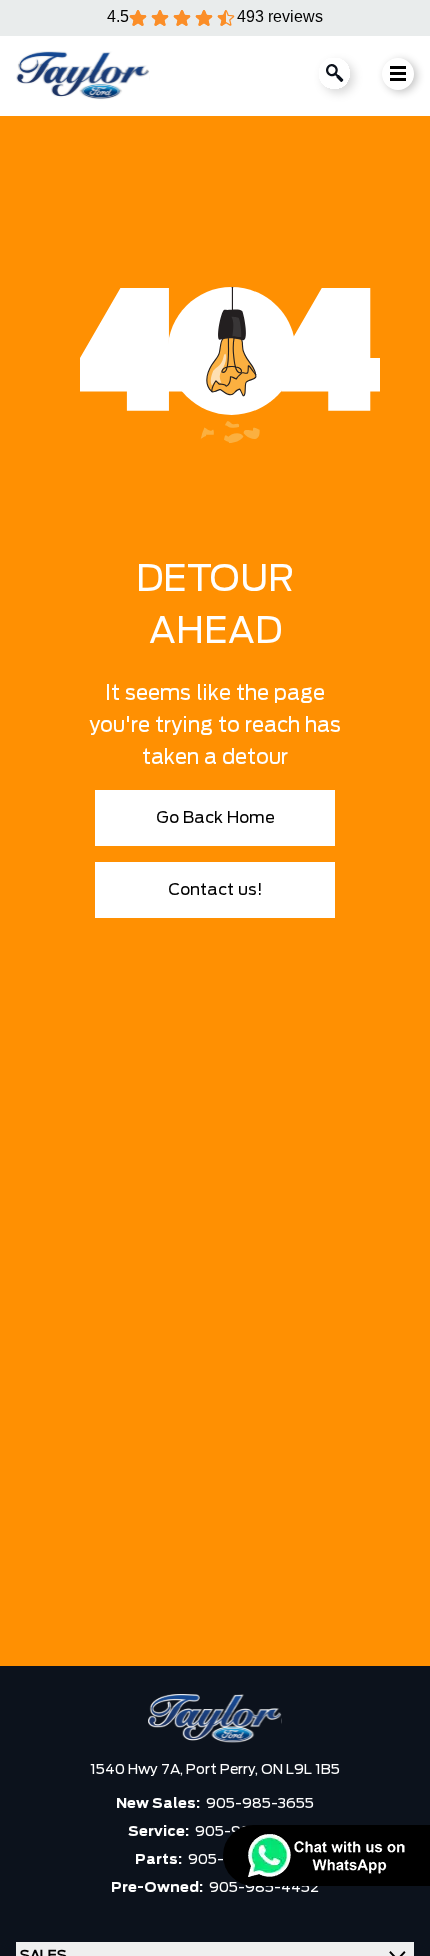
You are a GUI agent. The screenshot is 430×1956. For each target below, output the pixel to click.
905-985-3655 (260, 1804)
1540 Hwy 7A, (138, 1770)
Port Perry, (223, 1770)
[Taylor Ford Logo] (83, 76)
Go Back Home (215, 818)
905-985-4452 (264, 1888)
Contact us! (215, 890)
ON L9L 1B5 (300, 1770)
